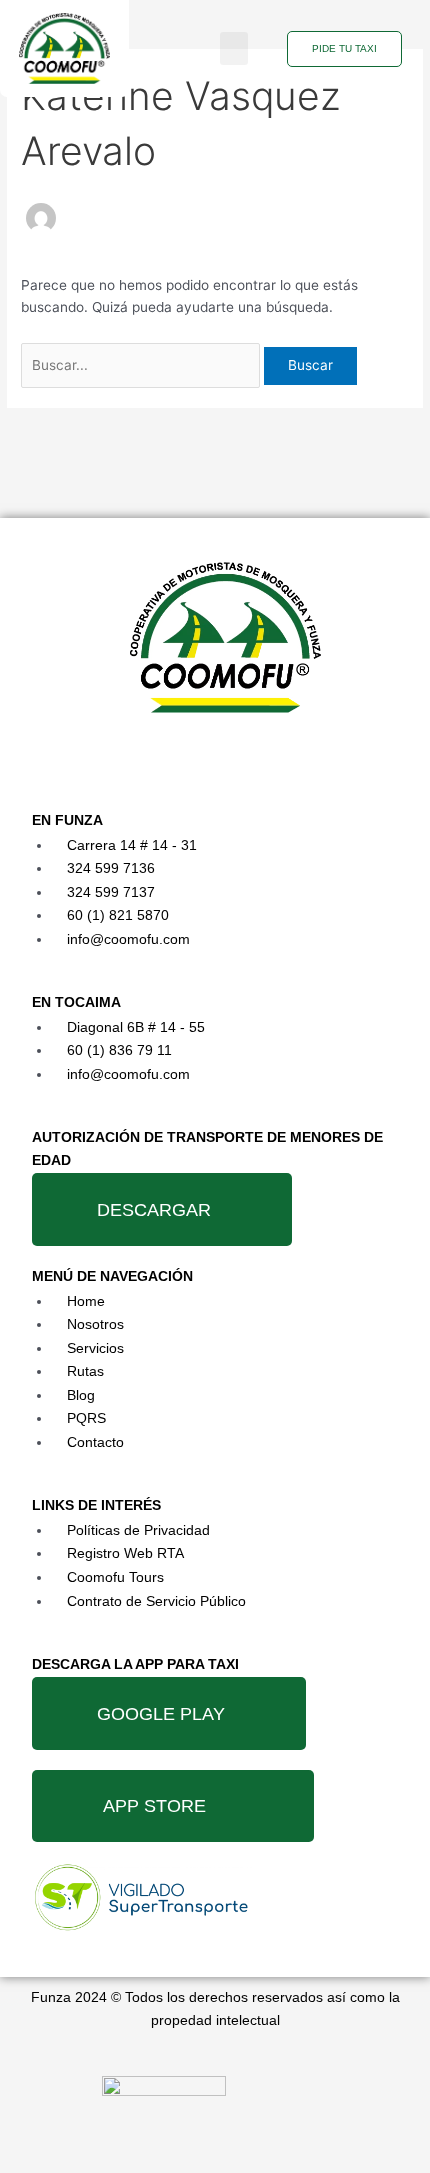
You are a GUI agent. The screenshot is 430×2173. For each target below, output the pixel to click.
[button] (234, 48)
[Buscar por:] (142, 365)
